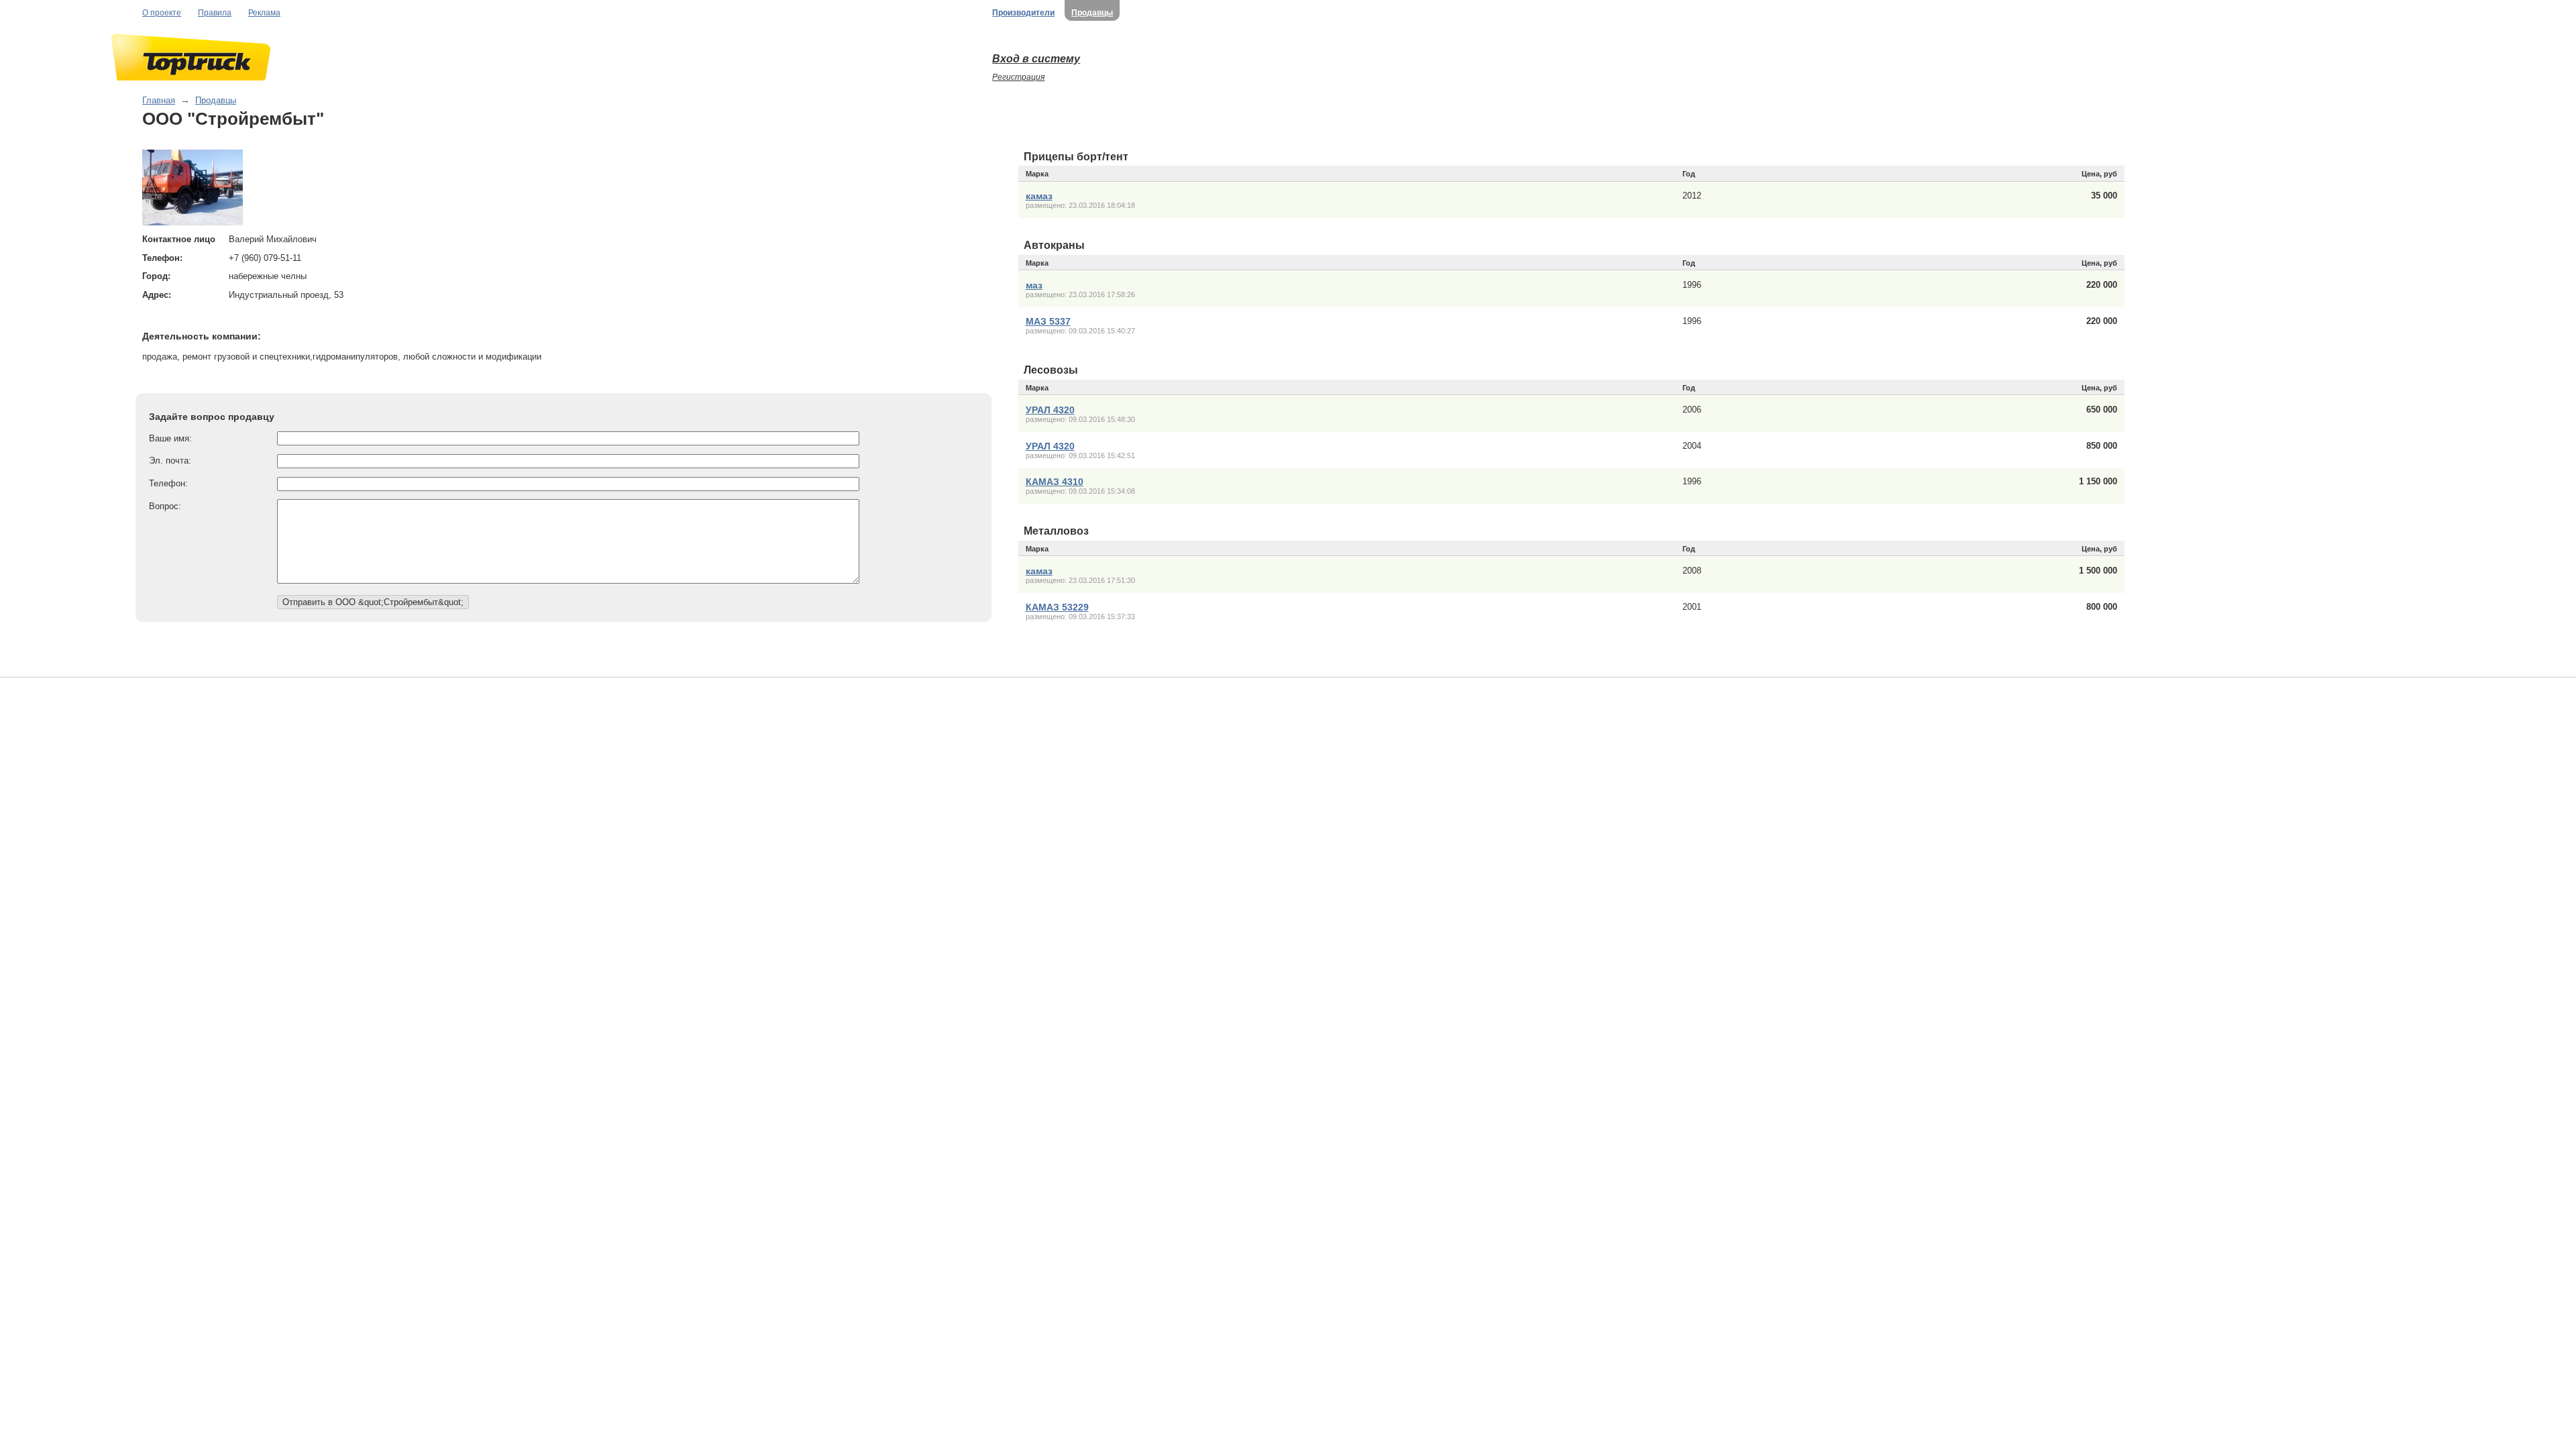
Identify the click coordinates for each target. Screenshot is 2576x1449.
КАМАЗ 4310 (1055, 482)
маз (1034, 285)
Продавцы (1092, 13)
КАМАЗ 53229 (1057, 607)
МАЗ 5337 (1048, 321)
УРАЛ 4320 (1050, 410)
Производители (1023, 13)
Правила (215, 13)
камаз (1039, 196)
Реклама (264, 13)
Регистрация (1018, 77)
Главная (159, 100)
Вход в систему (1036, 59)
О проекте (162, 13)
